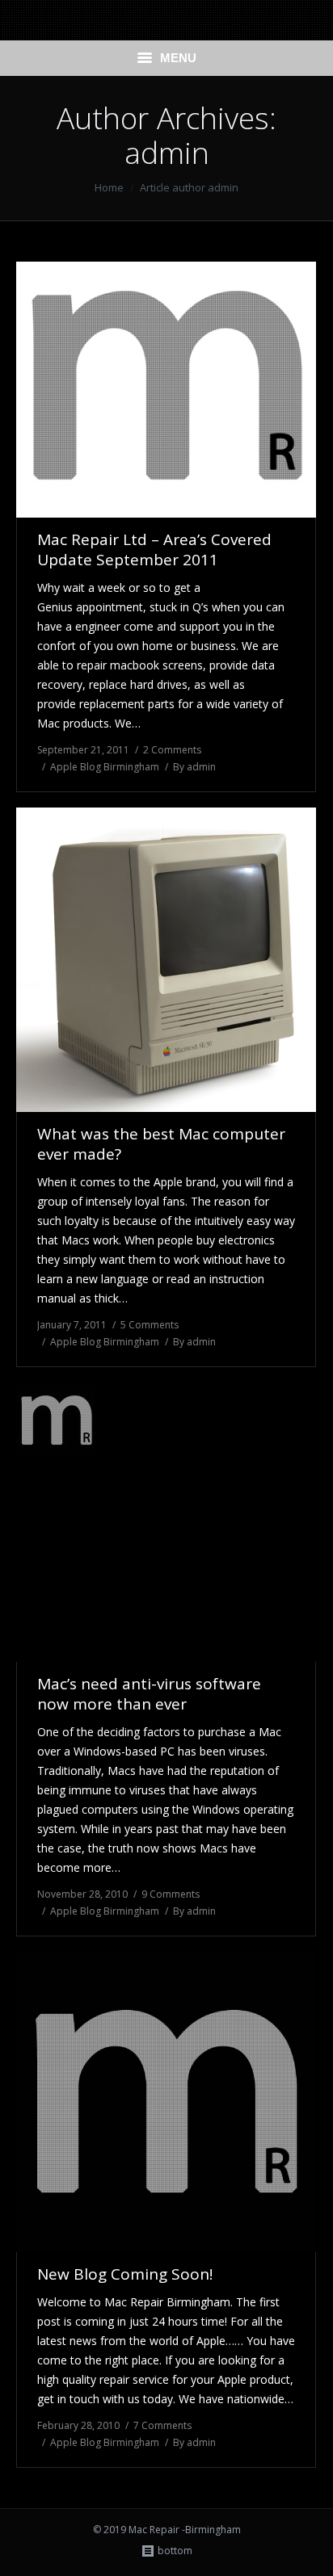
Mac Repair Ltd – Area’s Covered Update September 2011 (154, 550)
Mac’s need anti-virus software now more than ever (149, 1694)
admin (167, 152)
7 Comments (162, 2425)
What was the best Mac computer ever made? (161, 1144)
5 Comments (150, 1325)
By (194, 767)
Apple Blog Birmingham (105, 767)
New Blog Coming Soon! (125, 2274)
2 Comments (172, 750)
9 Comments (171, 1894)
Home (109, 187)
